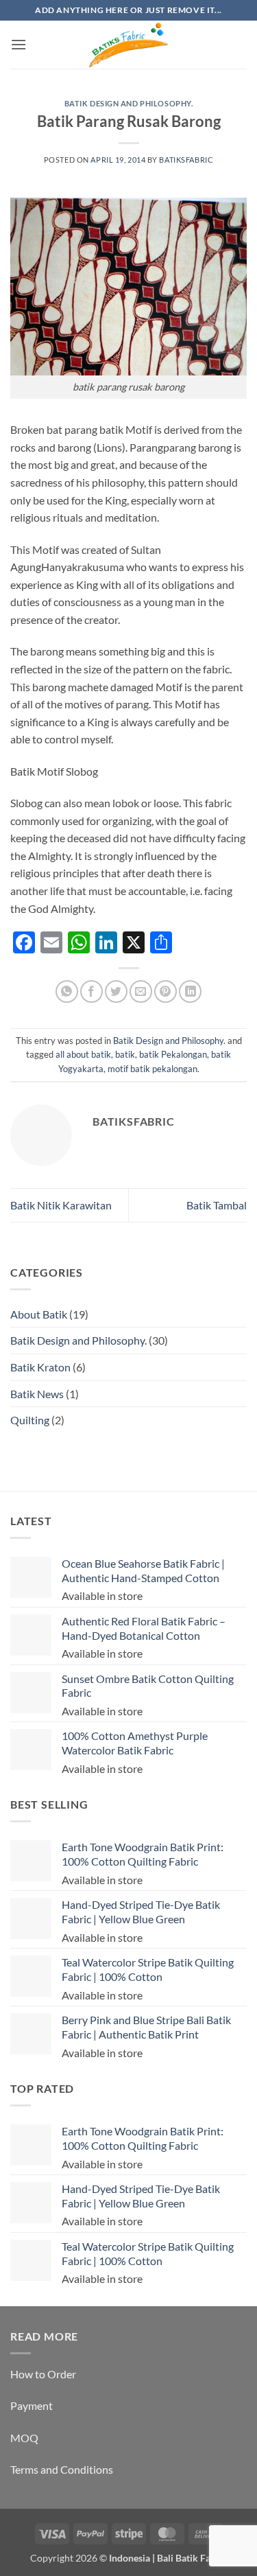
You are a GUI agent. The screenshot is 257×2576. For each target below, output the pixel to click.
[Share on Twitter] (116, 991)
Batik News (37, 1394)
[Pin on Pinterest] (166, 991)
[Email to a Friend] (141, 991)
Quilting (30, 1420)
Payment (32, 2405)
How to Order (43, 2374)
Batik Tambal (217, 1205)
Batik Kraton (40, 1367)
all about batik (83, 1054)
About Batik (39, 1314)
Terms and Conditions (62, 2469)
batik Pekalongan (173, 1054)
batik (125, 1054)
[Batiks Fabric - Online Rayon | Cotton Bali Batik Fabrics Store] (129, 45)
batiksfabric (186, 160)
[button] (19, 44)
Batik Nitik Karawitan (61, 1205)
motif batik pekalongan (152, 1069)
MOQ (24, 2438)
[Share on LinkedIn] (190, 991)
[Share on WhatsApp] (67, 991)
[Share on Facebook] (91, 991)
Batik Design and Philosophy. (129, 103)
